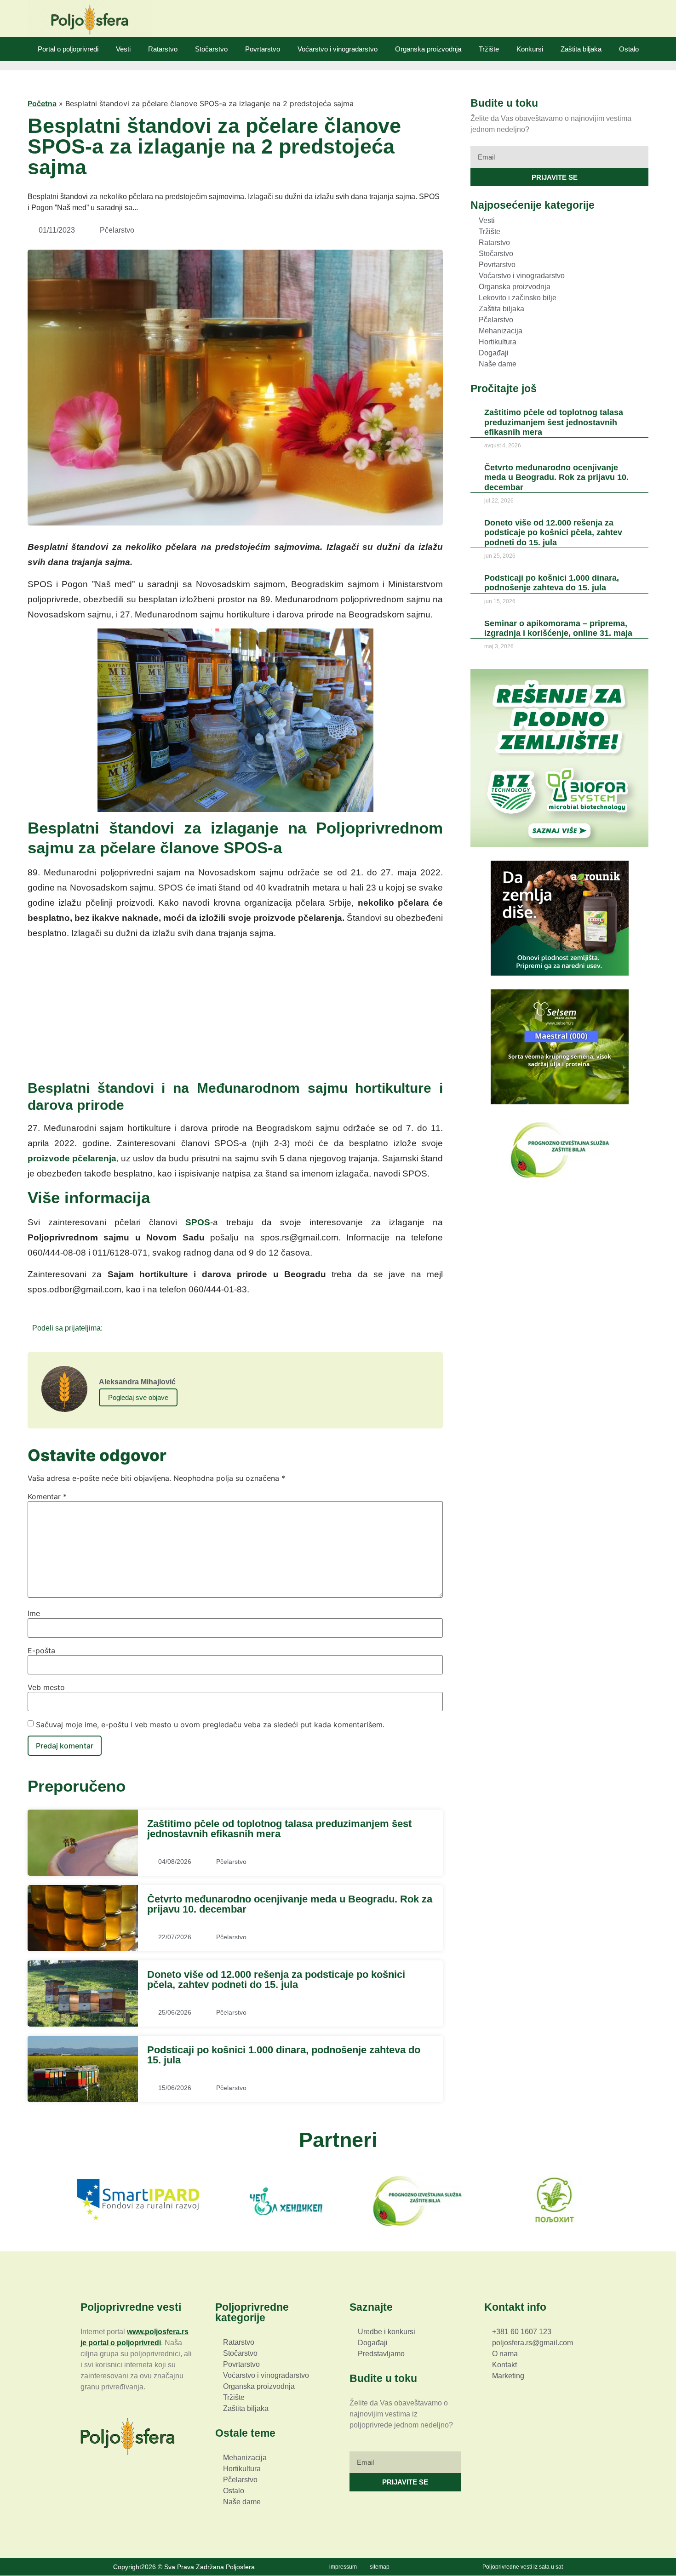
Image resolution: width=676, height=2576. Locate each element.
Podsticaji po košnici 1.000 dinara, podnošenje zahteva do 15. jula (284, 2055)
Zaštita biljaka (581, 49)
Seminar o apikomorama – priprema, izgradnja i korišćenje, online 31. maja (558, 628)
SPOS (198, 1222)
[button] (112, 1328)
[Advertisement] (235, 1011)
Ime (34, 1613)
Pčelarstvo (117, 230)
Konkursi (530, 49)
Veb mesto (46, 1687)
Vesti (123, 49)
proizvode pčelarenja (72, 1158)
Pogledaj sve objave (138, 1397)
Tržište (489, 49)
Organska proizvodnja (428, 49)
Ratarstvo (163, 49)
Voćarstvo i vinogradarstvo (338, 49)
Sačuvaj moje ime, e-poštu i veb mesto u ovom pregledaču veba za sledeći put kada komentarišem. (210, 1725)
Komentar (47, 1496)
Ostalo (629, 49)
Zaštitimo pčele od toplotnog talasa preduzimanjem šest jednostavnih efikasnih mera (279, 1829)
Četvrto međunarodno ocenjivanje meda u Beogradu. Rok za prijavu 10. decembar (290, 1904)
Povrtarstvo (263, 49)
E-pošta (41, 1651)
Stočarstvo (211, 49)
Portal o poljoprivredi (68, 49)
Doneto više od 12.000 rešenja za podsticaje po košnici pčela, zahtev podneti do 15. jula (276, 1979)
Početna (42, 103)
